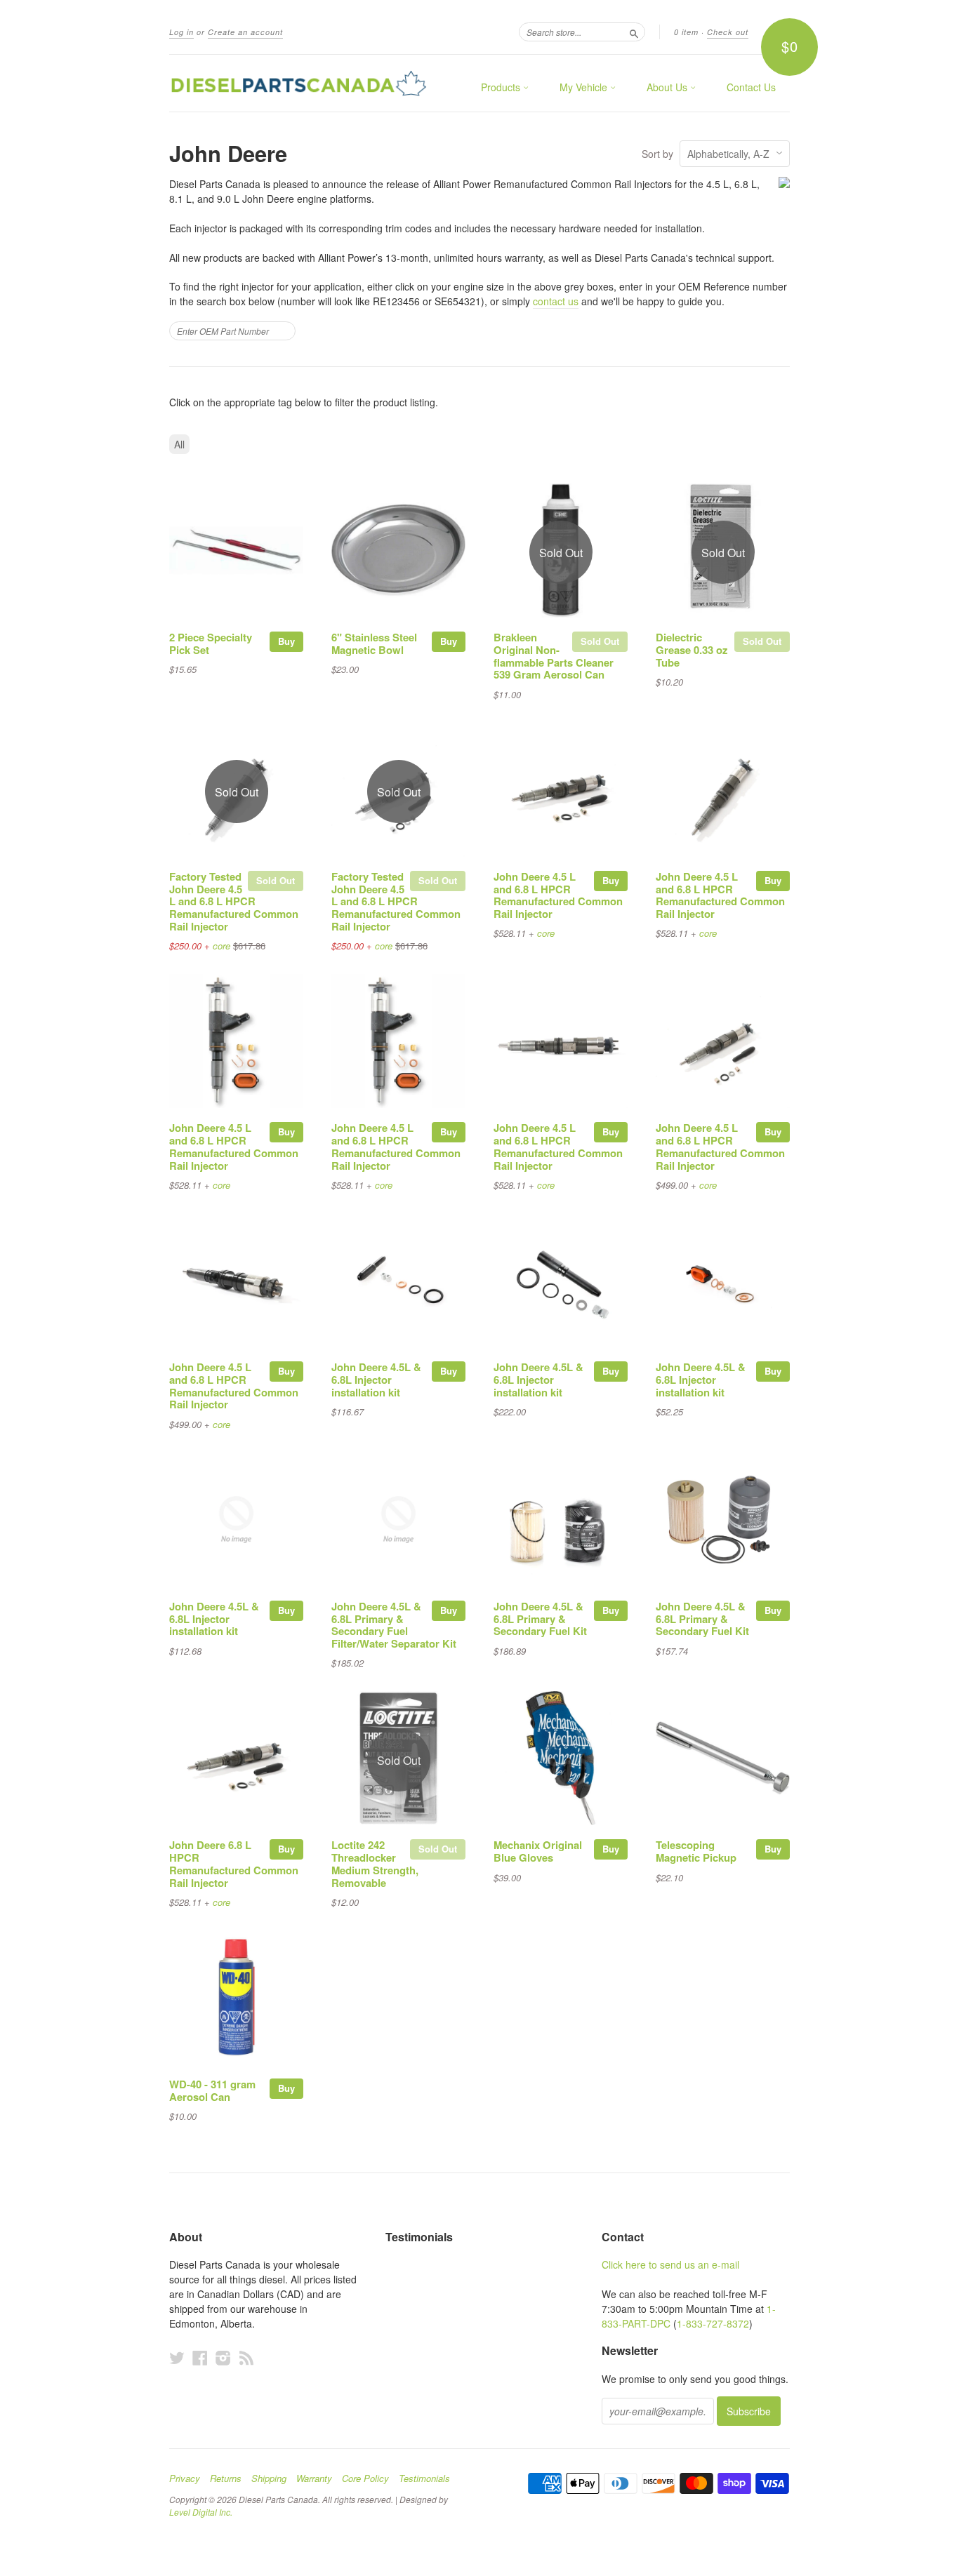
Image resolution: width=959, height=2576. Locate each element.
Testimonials (424, 2478)
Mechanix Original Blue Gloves (538, 1851)
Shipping (269, 2478)
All (179, 444)
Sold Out (600, 641)
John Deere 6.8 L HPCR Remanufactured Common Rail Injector (234, 1863)
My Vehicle (585, 87)
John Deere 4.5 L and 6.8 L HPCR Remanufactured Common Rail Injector (558, 895)
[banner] (298, 83)
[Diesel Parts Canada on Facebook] (200, 2357)
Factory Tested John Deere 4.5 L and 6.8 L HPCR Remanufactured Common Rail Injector (234, 901)
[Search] (634, 32)
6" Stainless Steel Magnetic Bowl (374, 643)
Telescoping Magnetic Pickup (696, 1851)
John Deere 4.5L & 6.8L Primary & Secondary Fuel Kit (540, 1619)
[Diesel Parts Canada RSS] (246, 2357)
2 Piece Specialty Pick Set (211, 643)
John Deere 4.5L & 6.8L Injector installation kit (376, 1380)
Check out (728, 32)
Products (502, 87)
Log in (181, 32)
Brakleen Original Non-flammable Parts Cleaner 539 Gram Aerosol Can (554, 656)
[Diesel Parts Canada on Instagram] (223, 2357)
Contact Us (751, 87)
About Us (668, 87)
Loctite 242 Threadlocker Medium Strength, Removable (375, 1863)
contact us (556, 301)
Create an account (245, 32)
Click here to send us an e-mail (670, 2264)
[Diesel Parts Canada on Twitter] (177, 2357)
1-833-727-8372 (713, 2323)
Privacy (185, 2478)
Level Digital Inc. (201, 2512)
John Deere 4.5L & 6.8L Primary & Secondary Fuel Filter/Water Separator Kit (394, 1625)
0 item (686, 32)
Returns (226, 2478)
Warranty (314, 2478)
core (221, 946)
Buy (286, 641)
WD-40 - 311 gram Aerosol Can (212, 2090)
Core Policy (365, 2478)
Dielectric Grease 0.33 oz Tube (692, 650)
